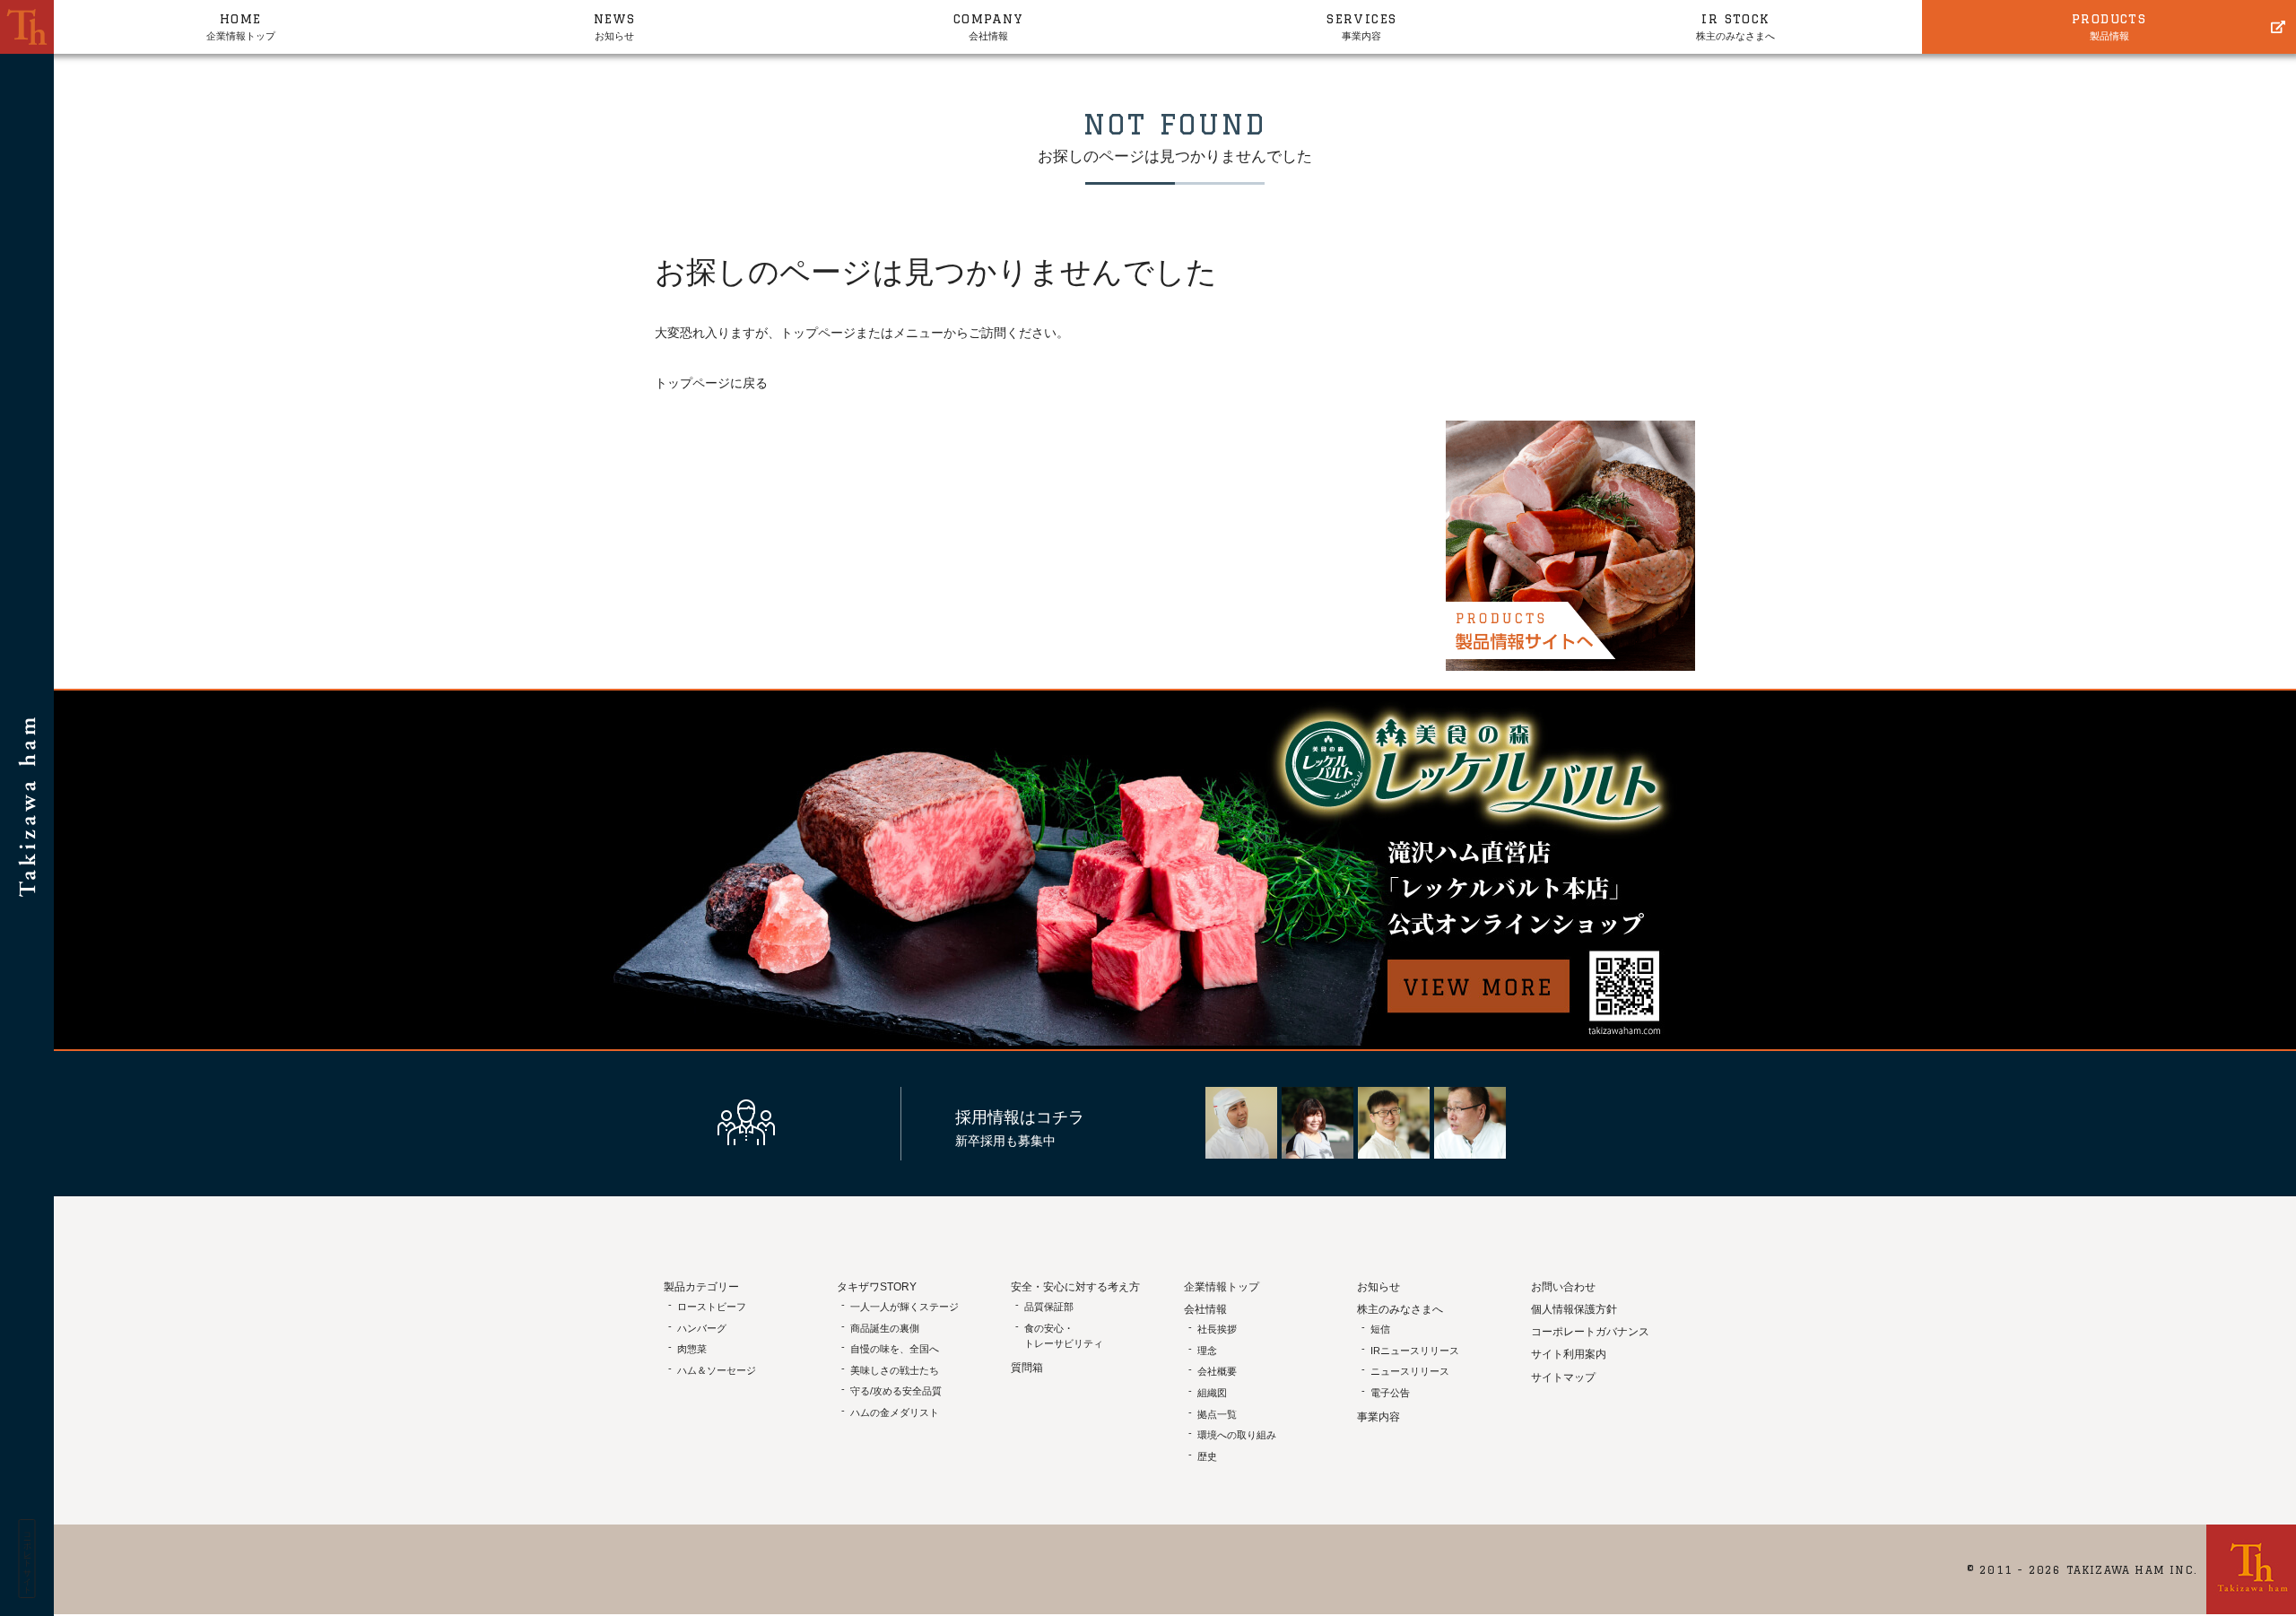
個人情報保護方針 (1574, 1309)
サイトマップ (1563, 1377)
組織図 (1212, 1393)
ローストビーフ (712, 1307)
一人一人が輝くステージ (904, 1307)
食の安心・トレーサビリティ (1064, 1336)
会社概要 (1217, 1371)
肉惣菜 (692, 1349)
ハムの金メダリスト (895, 1412)
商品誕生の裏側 (885, 1328)
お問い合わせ (1563, 1287)
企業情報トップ (241, 26)
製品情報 (2109, 26)
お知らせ (615, 26)
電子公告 (1390, 1393)
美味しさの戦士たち (895, 1370)
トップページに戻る (711, 383)
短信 (1380, 1329)
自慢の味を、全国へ (895, 1349)
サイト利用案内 (1569, 1354)
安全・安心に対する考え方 (1075, 1287)
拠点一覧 (1217, 1414)
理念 (1207, 1351)
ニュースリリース (1410, 1371)
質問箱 (1027, 1368)
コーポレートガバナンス (1590, 1332)
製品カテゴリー (701, 1287)
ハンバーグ (702, 1328)
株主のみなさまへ (1735, 26)
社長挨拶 (1217, 1329)
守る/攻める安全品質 (896, 1391)
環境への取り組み (1237, 1435)
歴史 (1207, 1456)
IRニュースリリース (1415, 1351)
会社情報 (988, 26)
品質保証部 (1049, 1307)
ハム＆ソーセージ (717, 1370)
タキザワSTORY (877, 1287)
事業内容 (1361, 26)
